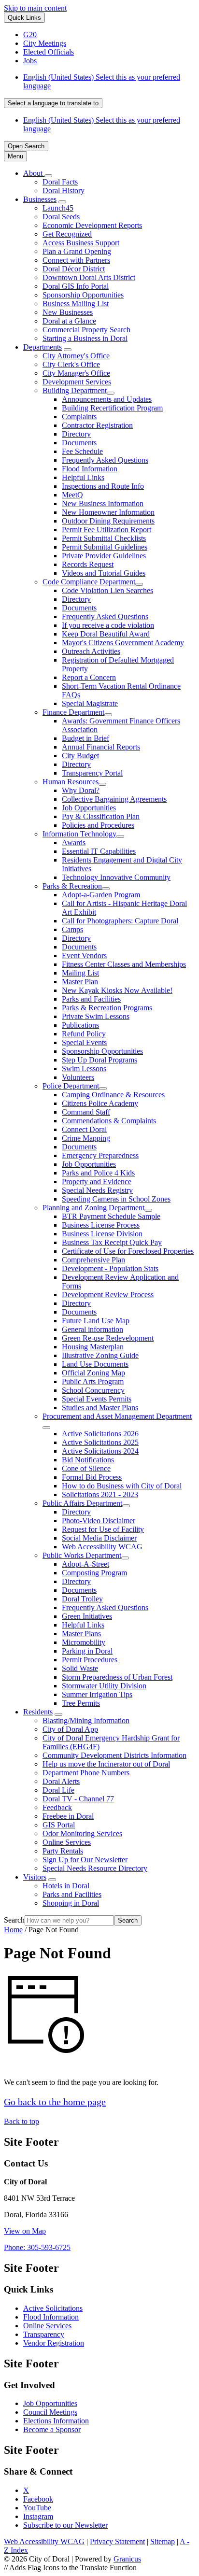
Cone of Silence (86, 1468)
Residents (38, 1712)
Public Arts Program (93, 1381)
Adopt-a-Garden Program (101, 895)
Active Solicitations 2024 (100, 1451)
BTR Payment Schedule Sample (111, 1216)
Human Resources (71, 782)
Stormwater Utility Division (104, 1686)
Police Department (71, 1086)
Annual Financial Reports (101, 747)
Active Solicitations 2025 (100, 1442)
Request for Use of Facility (103, 1529)
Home (13, 1930)
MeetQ (72, 495)
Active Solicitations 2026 (100, 1434)
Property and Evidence (97, 1182)
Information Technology (79, 834)
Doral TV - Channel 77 (78, 1799)
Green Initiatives (87, 1616)
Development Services (77, 382)
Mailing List (80, 973)
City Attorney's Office (76, 356)
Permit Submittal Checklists (104, 538)
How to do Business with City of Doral (122, 1486)
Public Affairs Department (82, 1503)
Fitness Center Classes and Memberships (124, 964)
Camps (72, 929)
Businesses (40, 199)
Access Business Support (81, 243)
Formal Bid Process (92, 1477)
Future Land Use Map (96, 1321)
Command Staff (86, 1112)
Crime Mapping (86, 1138)
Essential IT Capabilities (99, 851)
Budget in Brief (85, 738)
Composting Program (94, 1573)
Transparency (44, 2334)
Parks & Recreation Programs (107, 1008)
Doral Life (58, 1790)
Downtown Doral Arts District (89, 277)
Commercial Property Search (86, 330)
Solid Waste (80, 1668)
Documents (79, 443)
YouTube (37, 2508)
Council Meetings (50, 2412)
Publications (80, 1025)
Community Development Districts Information (114, 1755)
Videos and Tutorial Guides (104, 573)
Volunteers (78, 1077)
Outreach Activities (91, 651)
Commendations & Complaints (109, 1121)
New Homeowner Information (108, 512)
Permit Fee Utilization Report (107, 530)
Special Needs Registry (97, 1190)
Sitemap (163, 2541)
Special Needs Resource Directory (95, 1868)
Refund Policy (84, 1034)
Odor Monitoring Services (82, 1833)
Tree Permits (81, 1703)
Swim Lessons (84, 1069)
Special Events (84, 1042)
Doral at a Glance (69, 321)
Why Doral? (81, 790)
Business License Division (102, 1234)
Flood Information (90, 469)
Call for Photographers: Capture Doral (120, 921)
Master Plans (81, 1634)
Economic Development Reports (92, 225)
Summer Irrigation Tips (97, 1694)
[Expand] (48, 176)
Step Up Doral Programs (99, 1060)
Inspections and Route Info (103, 486)
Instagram (38, 2516)
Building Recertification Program (112, 408)
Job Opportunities (89, 808)
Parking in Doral (87, 1651)
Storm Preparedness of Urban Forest (117, 1677)
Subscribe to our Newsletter (65, 2525)
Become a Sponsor (52, 2429)
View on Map (25, 2231)
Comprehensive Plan (93, 1260)
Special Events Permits (97, 1399)
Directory (76, 434)
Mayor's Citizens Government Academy (123, 643)
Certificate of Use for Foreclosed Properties (128, 1251)
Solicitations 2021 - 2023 (100, 1494)
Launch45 (58, 208)
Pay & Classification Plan (101, 816)
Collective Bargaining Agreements (114, 799)
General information (92, 1329)
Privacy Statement (117, 2541)
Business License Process (101, 1225)
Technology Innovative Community (116, 877)
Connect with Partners (76, 260)
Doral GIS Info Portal (76, 286)
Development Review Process (108, 1295)
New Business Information (103, 503)
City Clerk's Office (71, 364)
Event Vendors (84, 955)
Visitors (35, 1877)
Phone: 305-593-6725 (37, 2247)
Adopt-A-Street (85, 1564)
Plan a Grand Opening (77, 251)
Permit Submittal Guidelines (105, 547)
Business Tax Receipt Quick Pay (112, 1242)
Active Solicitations (53, 2308)
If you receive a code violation (108, 625)
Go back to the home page (55, 2102)
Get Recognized (67, 234)
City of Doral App (70, 1729)
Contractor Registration (97, 425)
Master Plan (80, 982)
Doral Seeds (61, 217)
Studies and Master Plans (100, 1408)
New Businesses (68, 312)
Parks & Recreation (72, 886)
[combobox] (53, 103)
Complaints (79, 417)
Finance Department (73, 712)
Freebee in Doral (68, 1816)
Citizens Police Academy (100, 1103)
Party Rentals (63, 1851)
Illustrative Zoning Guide (100, 1355)
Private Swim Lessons (96, 1016)
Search (14, 1920)
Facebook (38, 2499)
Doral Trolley (82, 1599)
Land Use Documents (95, 1364)
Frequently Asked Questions (105, 460)
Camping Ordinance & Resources (113, 1095)
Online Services (67, 1842)
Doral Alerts (61, 1781)
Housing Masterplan (93, 1347)
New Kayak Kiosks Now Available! (117, 990)
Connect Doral (84, 1129)
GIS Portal (59, 1825)
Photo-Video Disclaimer (99, 1521)
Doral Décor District (74, 269)
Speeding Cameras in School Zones (116, 1199)
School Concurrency (93, 1390)
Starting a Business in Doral (85, 338)
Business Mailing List (76, 304)
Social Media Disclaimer (99, 1538)
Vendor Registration (54, 2343)
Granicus (127, 2559)
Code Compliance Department (89, 582)
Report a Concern (89, 677)
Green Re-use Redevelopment (108, 1338)
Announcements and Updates (107, 399)
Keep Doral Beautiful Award (106, 634)
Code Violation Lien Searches (107, 590)
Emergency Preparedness (100, 1155)
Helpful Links (83, 477)
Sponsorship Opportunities (83, 295)
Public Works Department (82, 1555)
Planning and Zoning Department (93, 1208)
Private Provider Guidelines (104, 556)
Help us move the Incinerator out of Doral (106, 1764)
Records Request (88, 564)
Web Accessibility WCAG (102, 1547)
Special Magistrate (90, 703)
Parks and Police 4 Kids (98, 1173)
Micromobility (84, 1642)
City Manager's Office (76, 373)
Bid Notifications (88, 1460)
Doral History (64, 191)
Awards (74, 842)
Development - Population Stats (110, 1268)
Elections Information (56, 2421)
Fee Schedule (82, 451)
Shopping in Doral (71, 1903)
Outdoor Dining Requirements (108, 521)
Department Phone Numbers (86, 1773)
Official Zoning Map (93, 1373)
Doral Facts (60, 182)
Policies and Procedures (98, 825)
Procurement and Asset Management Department (117, 1416)
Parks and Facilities (91, 999)
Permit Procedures (90, 1660)
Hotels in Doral (66, 1886)
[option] (109, 82)
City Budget (80, 756)
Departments (43, 347)
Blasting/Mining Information (86, 1720)
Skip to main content (35, 8)
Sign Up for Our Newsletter (85, 1860)
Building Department (75, 390)
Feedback (57, 1807)
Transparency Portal (92, 773)
